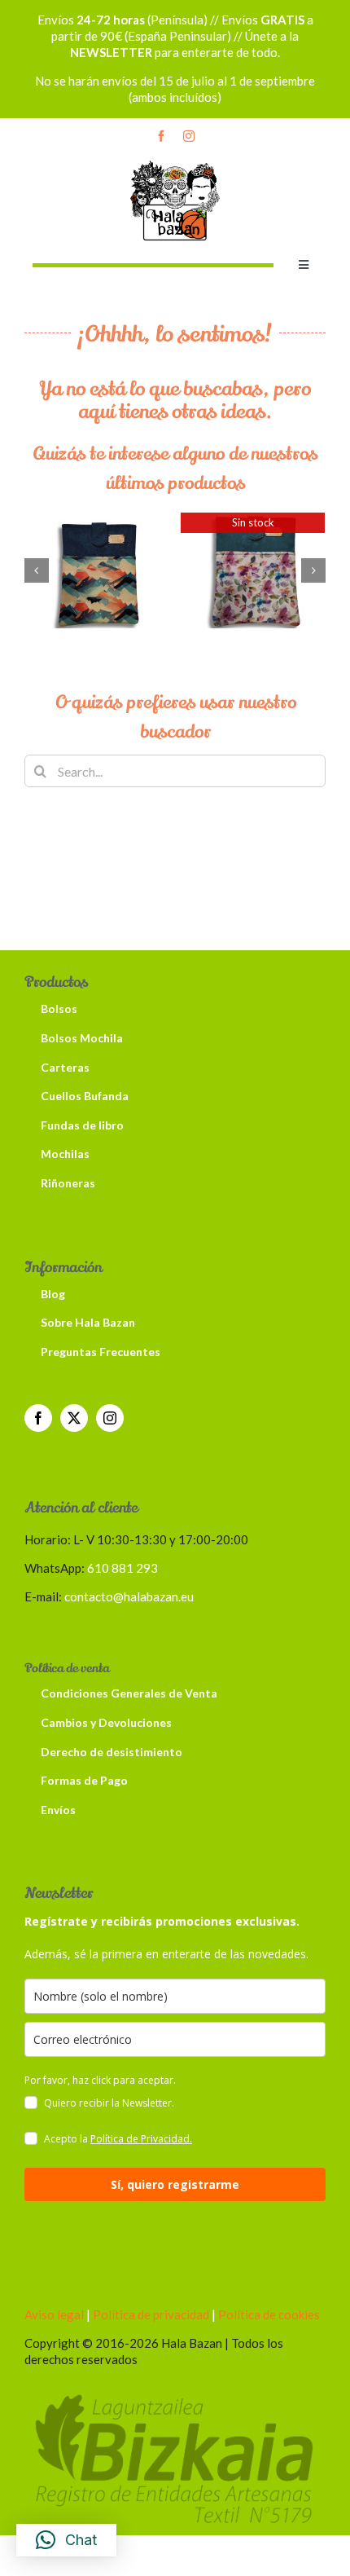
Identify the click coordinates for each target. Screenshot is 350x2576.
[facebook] (161, 136)
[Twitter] (74, 1418)
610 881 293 (122, 1568)
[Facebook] (38, 1418)
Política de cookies (269, 2314)
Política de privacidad (150, 2314)
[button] (37, 570)
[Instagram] (110, 1418)
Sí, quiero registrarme (175, 2184)
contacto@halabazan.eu (129, 1596)
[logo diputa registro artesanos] (175, 2391)
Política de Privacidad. (141, 2139)
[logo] (175, 163)
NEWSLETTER (111, 52)
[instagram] (189, 136)
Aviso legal (54, 2314)
